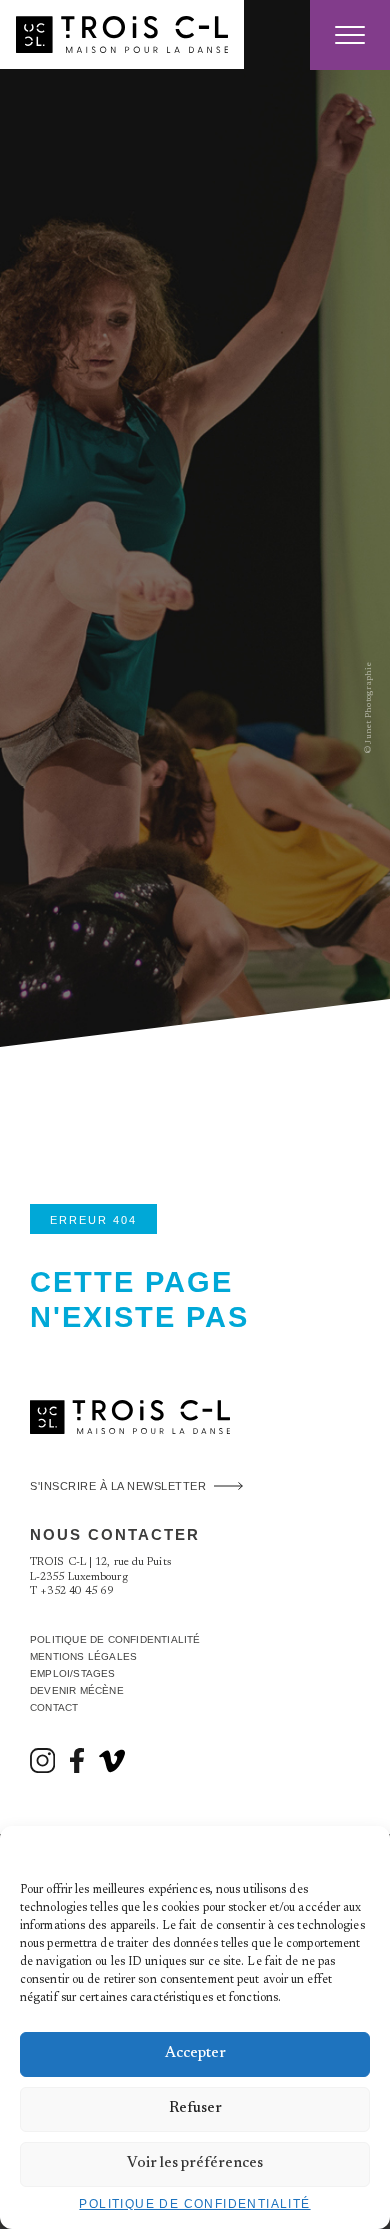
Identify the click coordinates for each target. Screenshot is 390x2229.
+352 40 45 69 (76, 1591)
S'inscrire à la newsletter (118, 1486)
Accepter (195, 2053)
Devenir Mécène (77, 1690)
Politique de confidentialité (194, 2204)
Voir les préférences (195, 2163)
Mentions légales (83, 1656)
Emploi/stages (73, 1673)
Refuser (195, 2108)
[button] (360, 1851)
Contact (54, 1707)
